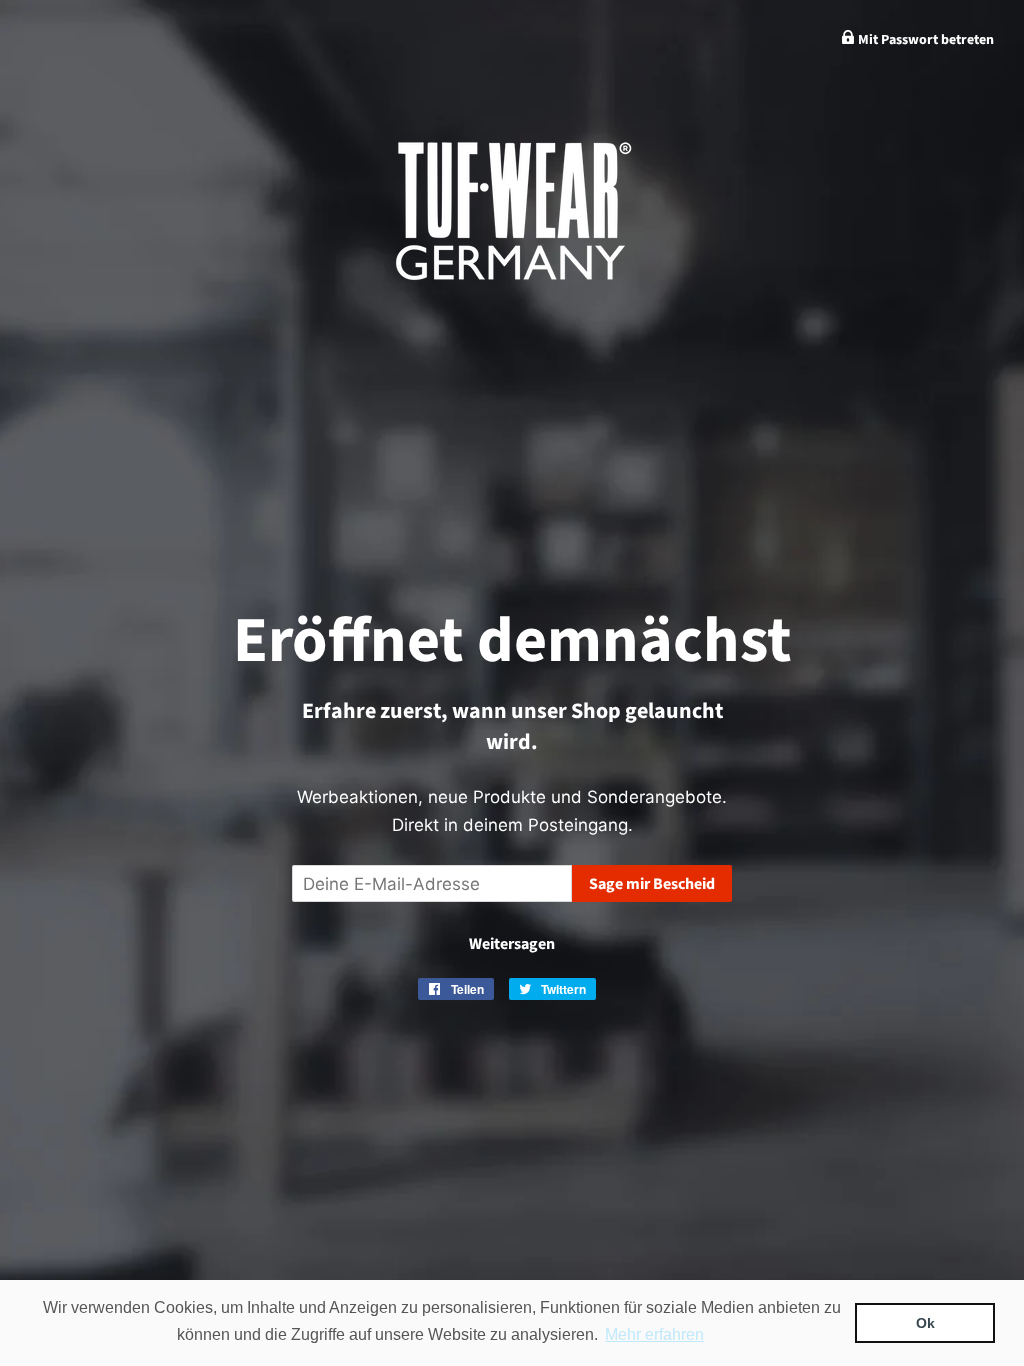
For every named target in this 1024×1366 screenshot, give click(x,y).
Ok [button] (925, 1323)
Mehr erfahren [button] (654, 1334)
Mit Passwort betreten (924, 40)
